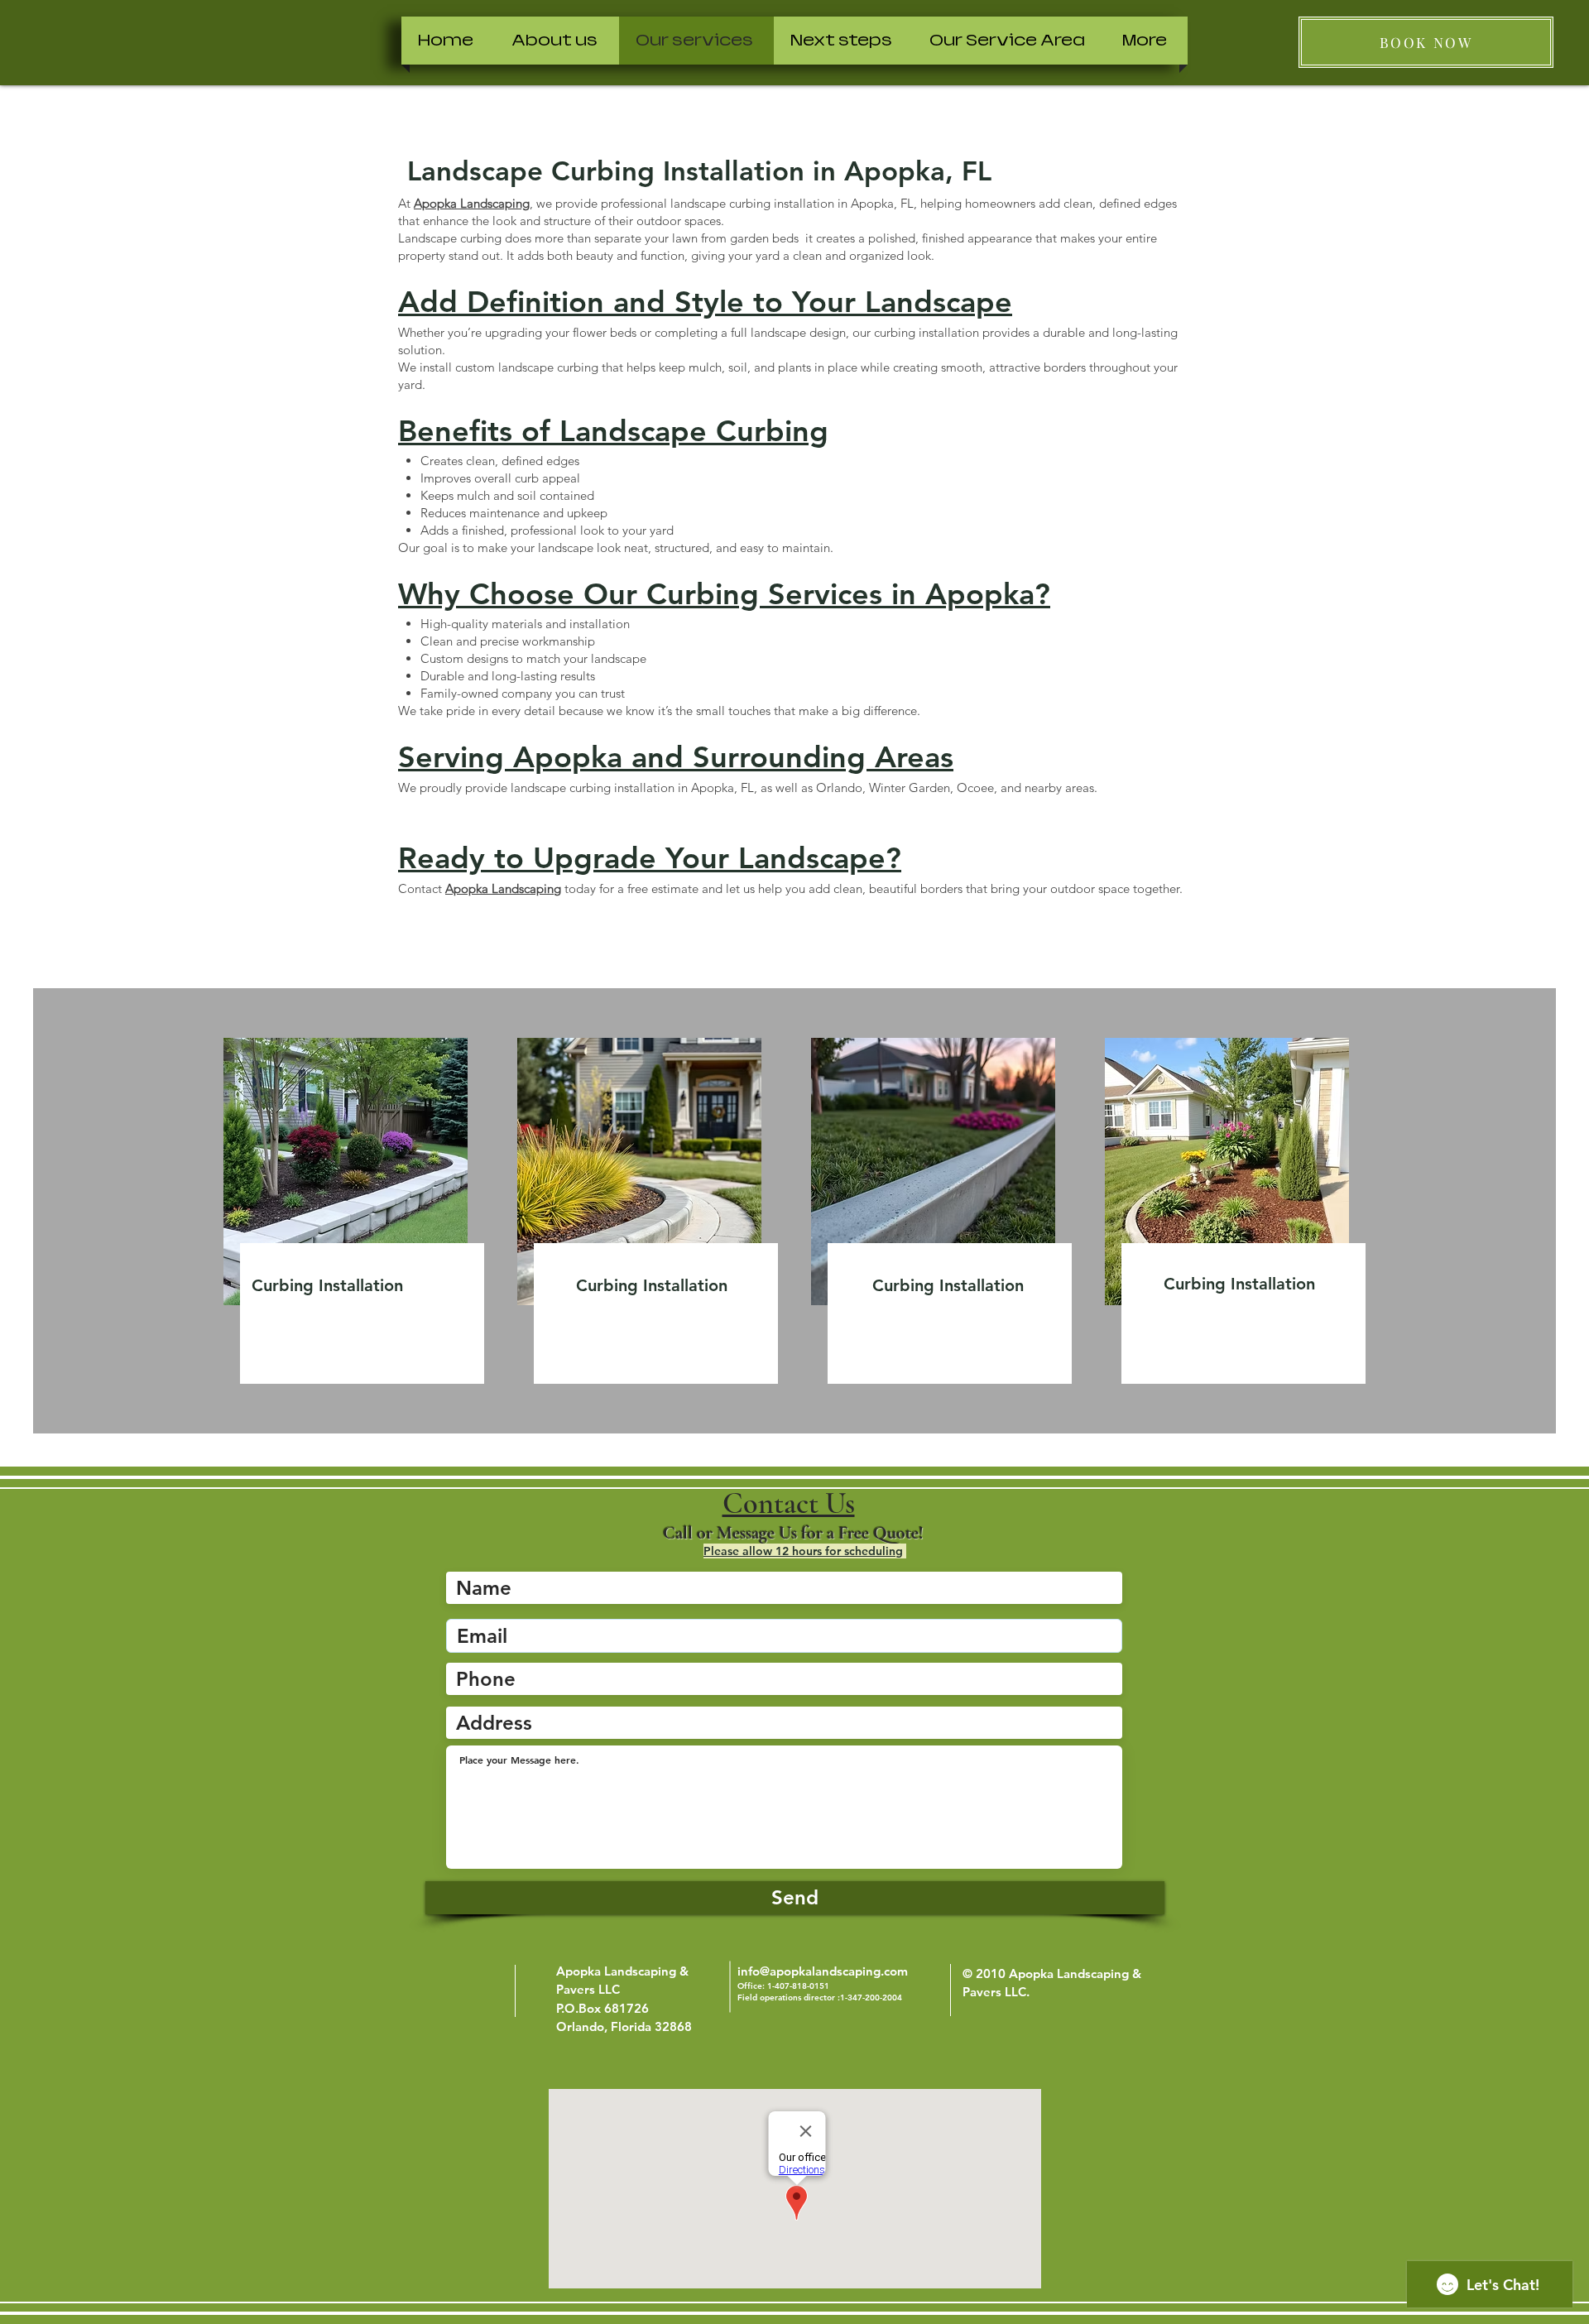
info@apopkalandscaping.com (823, 1971)
